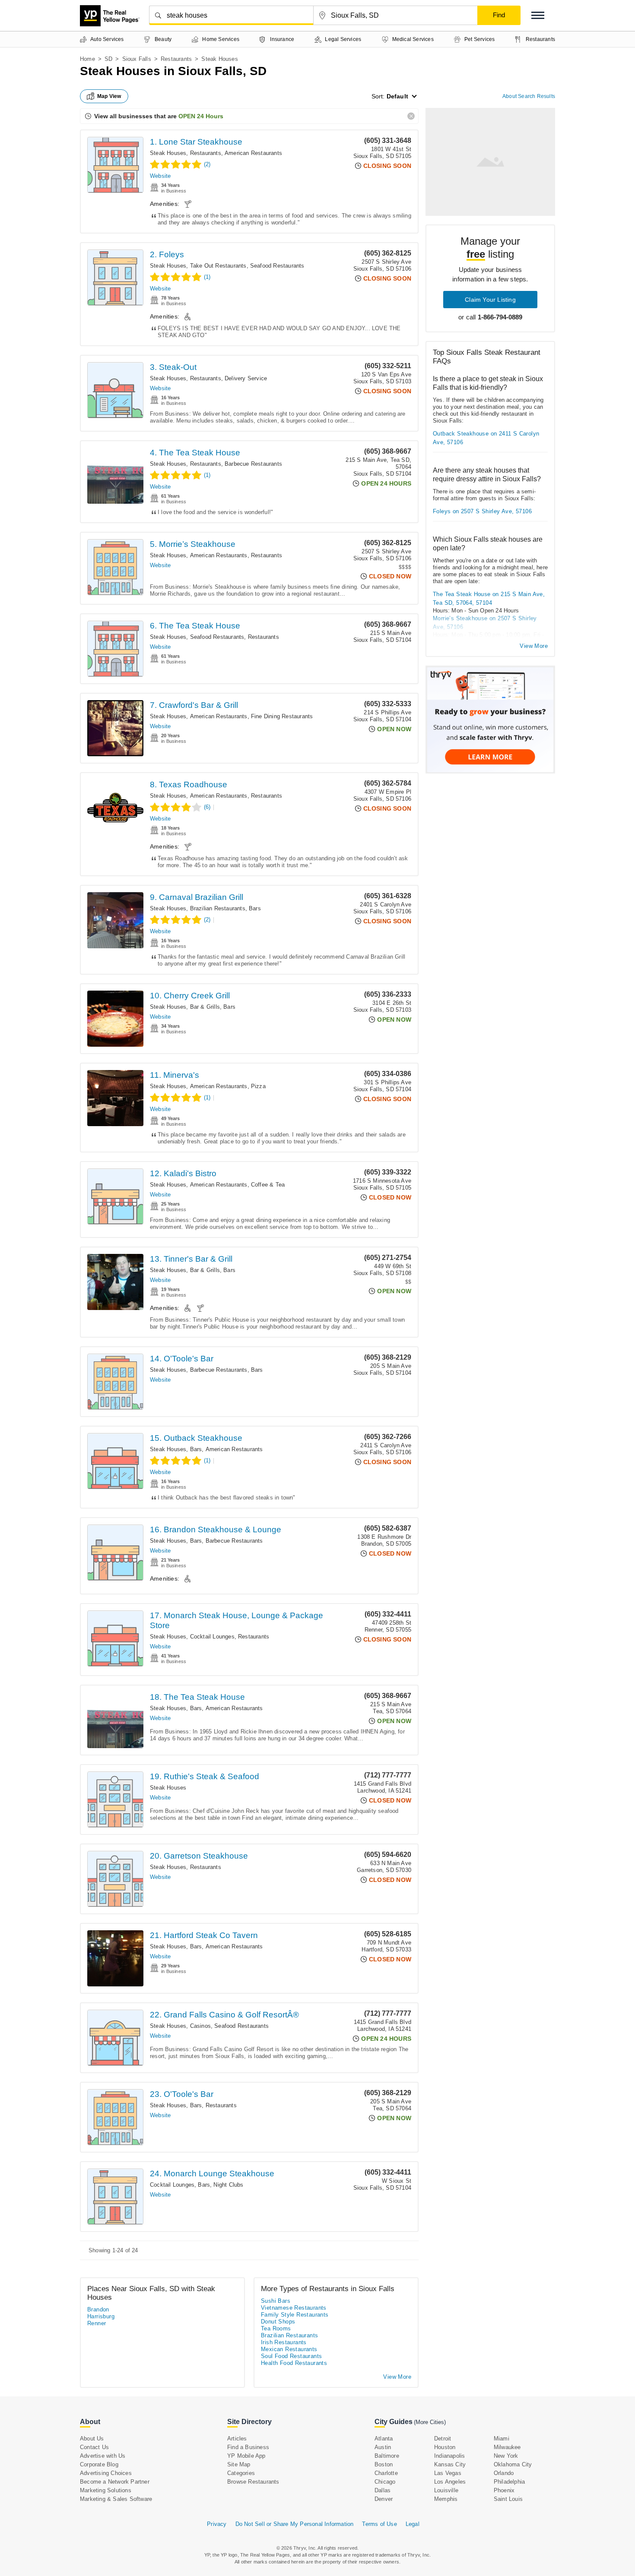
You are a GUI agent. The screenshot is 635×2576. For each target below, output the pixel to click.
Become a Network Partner (115, 2482)
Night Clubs (228, 2185)
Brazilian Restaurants (218, 908)
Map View (109, 96)
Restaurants (176, 59)
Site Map (239, 2464)
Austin (383, 2447)
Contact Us (94, 2447)
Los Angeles (450, 2482)
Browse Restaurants (253, 2482)
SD (108, 59)
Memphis (446, 2499)
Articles (237, 2439)
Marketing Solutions (106, 2490)
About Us (92, 2439)
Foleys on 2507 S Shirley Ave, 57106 (482, 511)
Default (397, 96)
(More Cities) (430, 2422)
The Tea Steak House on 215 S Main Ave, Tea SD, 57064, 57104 (489, 598)
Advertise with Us (103, 2456)
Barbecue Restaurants (253, 464)
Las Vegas (448, 2473)
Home (87, 59)
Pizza (258, 1086)
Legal (413, 2524)
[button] (538, 15)
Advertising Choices (106, 2473)
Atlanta (384, 2439)
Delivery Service (246, 378)
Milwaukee (507, 2447)
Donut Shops (278, 2322)
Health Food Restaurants (294, 2363)
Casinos (200, 2026)
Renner (97, 2323)
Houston (445, 2447)
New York (506, 2456)
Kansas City (450, 2464)
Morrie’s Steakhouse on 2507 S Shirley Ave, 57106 (485, 623)
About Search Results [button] (529, 96)
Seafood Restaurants (277, 266)
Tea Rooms (276, 2328)
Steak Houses (168, 153)
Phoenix (504, 2490)
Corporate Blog (99, 2464)
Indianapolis (449, 2456)
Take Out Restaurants (218, 266)
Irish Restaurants (284, 2342)
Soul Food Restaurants (291, 2356)
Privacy (217, 2524)
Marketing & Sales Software (116, 2499)
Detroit (443, 2439)
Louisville (446, 2490)
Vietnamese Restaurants (294, 2308)
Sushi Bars (276, 2301)
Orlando (504, 2473)
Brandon (98, 2309)
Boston (384, 2464)
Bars (255, 908)
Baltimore (387, 2456)
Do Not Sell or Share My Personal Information (295, 2524)
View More (534, 646)
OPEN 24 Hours (201, 116)
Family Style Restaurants (295, 2315)
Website (160, 176)
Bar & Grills (205, 1007)
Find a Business (248, 2447)
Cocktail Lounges (212, 1637)
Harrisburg (101, 2316)
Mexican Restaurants (289, 2349)
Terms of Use (379, 2524)
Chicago (385, 2482)
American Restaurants (253, 153)
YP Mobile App (246, 2456)
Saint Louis (508, 2499)
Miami (502, 2439)
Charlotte (386, 2473)
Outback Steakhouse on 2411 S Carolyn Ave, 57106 (486, 438)
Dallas (383, 2490)
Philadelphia (509, 2482)
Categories (241, 2473)
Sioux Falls (137, 59)
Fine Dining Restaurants (282, 716)
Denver (384, 2499)
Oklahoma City (513, 2464)
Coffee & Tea (268, 1185)
